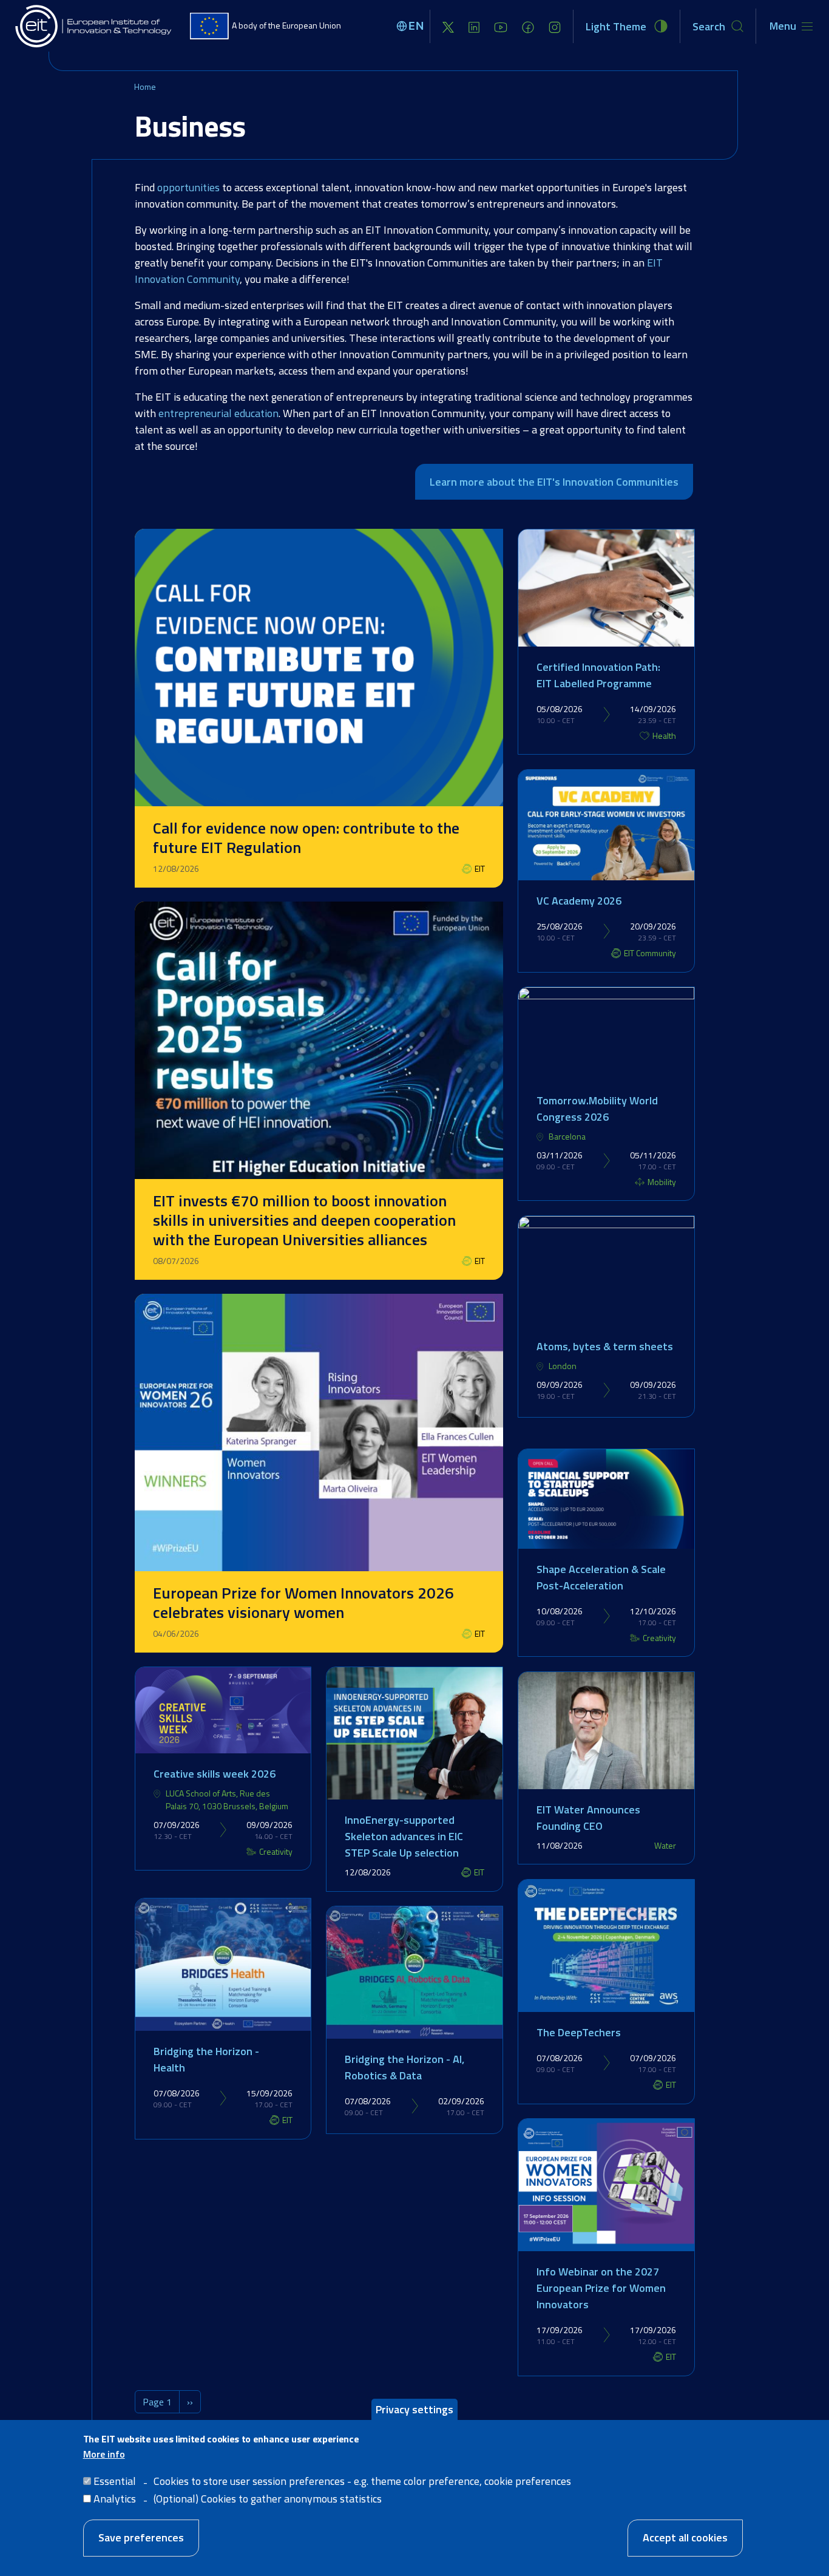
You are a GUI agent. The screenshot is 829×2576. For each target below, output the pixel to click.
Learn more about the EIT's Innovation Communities (554, 482)
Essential (115, 2481)
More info (104, 2454)
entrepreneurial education (218, 413)
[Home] (94, 26)
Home (145, 87)
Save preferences (141, 2537)
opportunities (188, 187)
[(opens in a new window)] (448, 26)
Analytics (115, 2499)
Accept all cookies (685, 2537)
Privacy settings (414, 2409)
